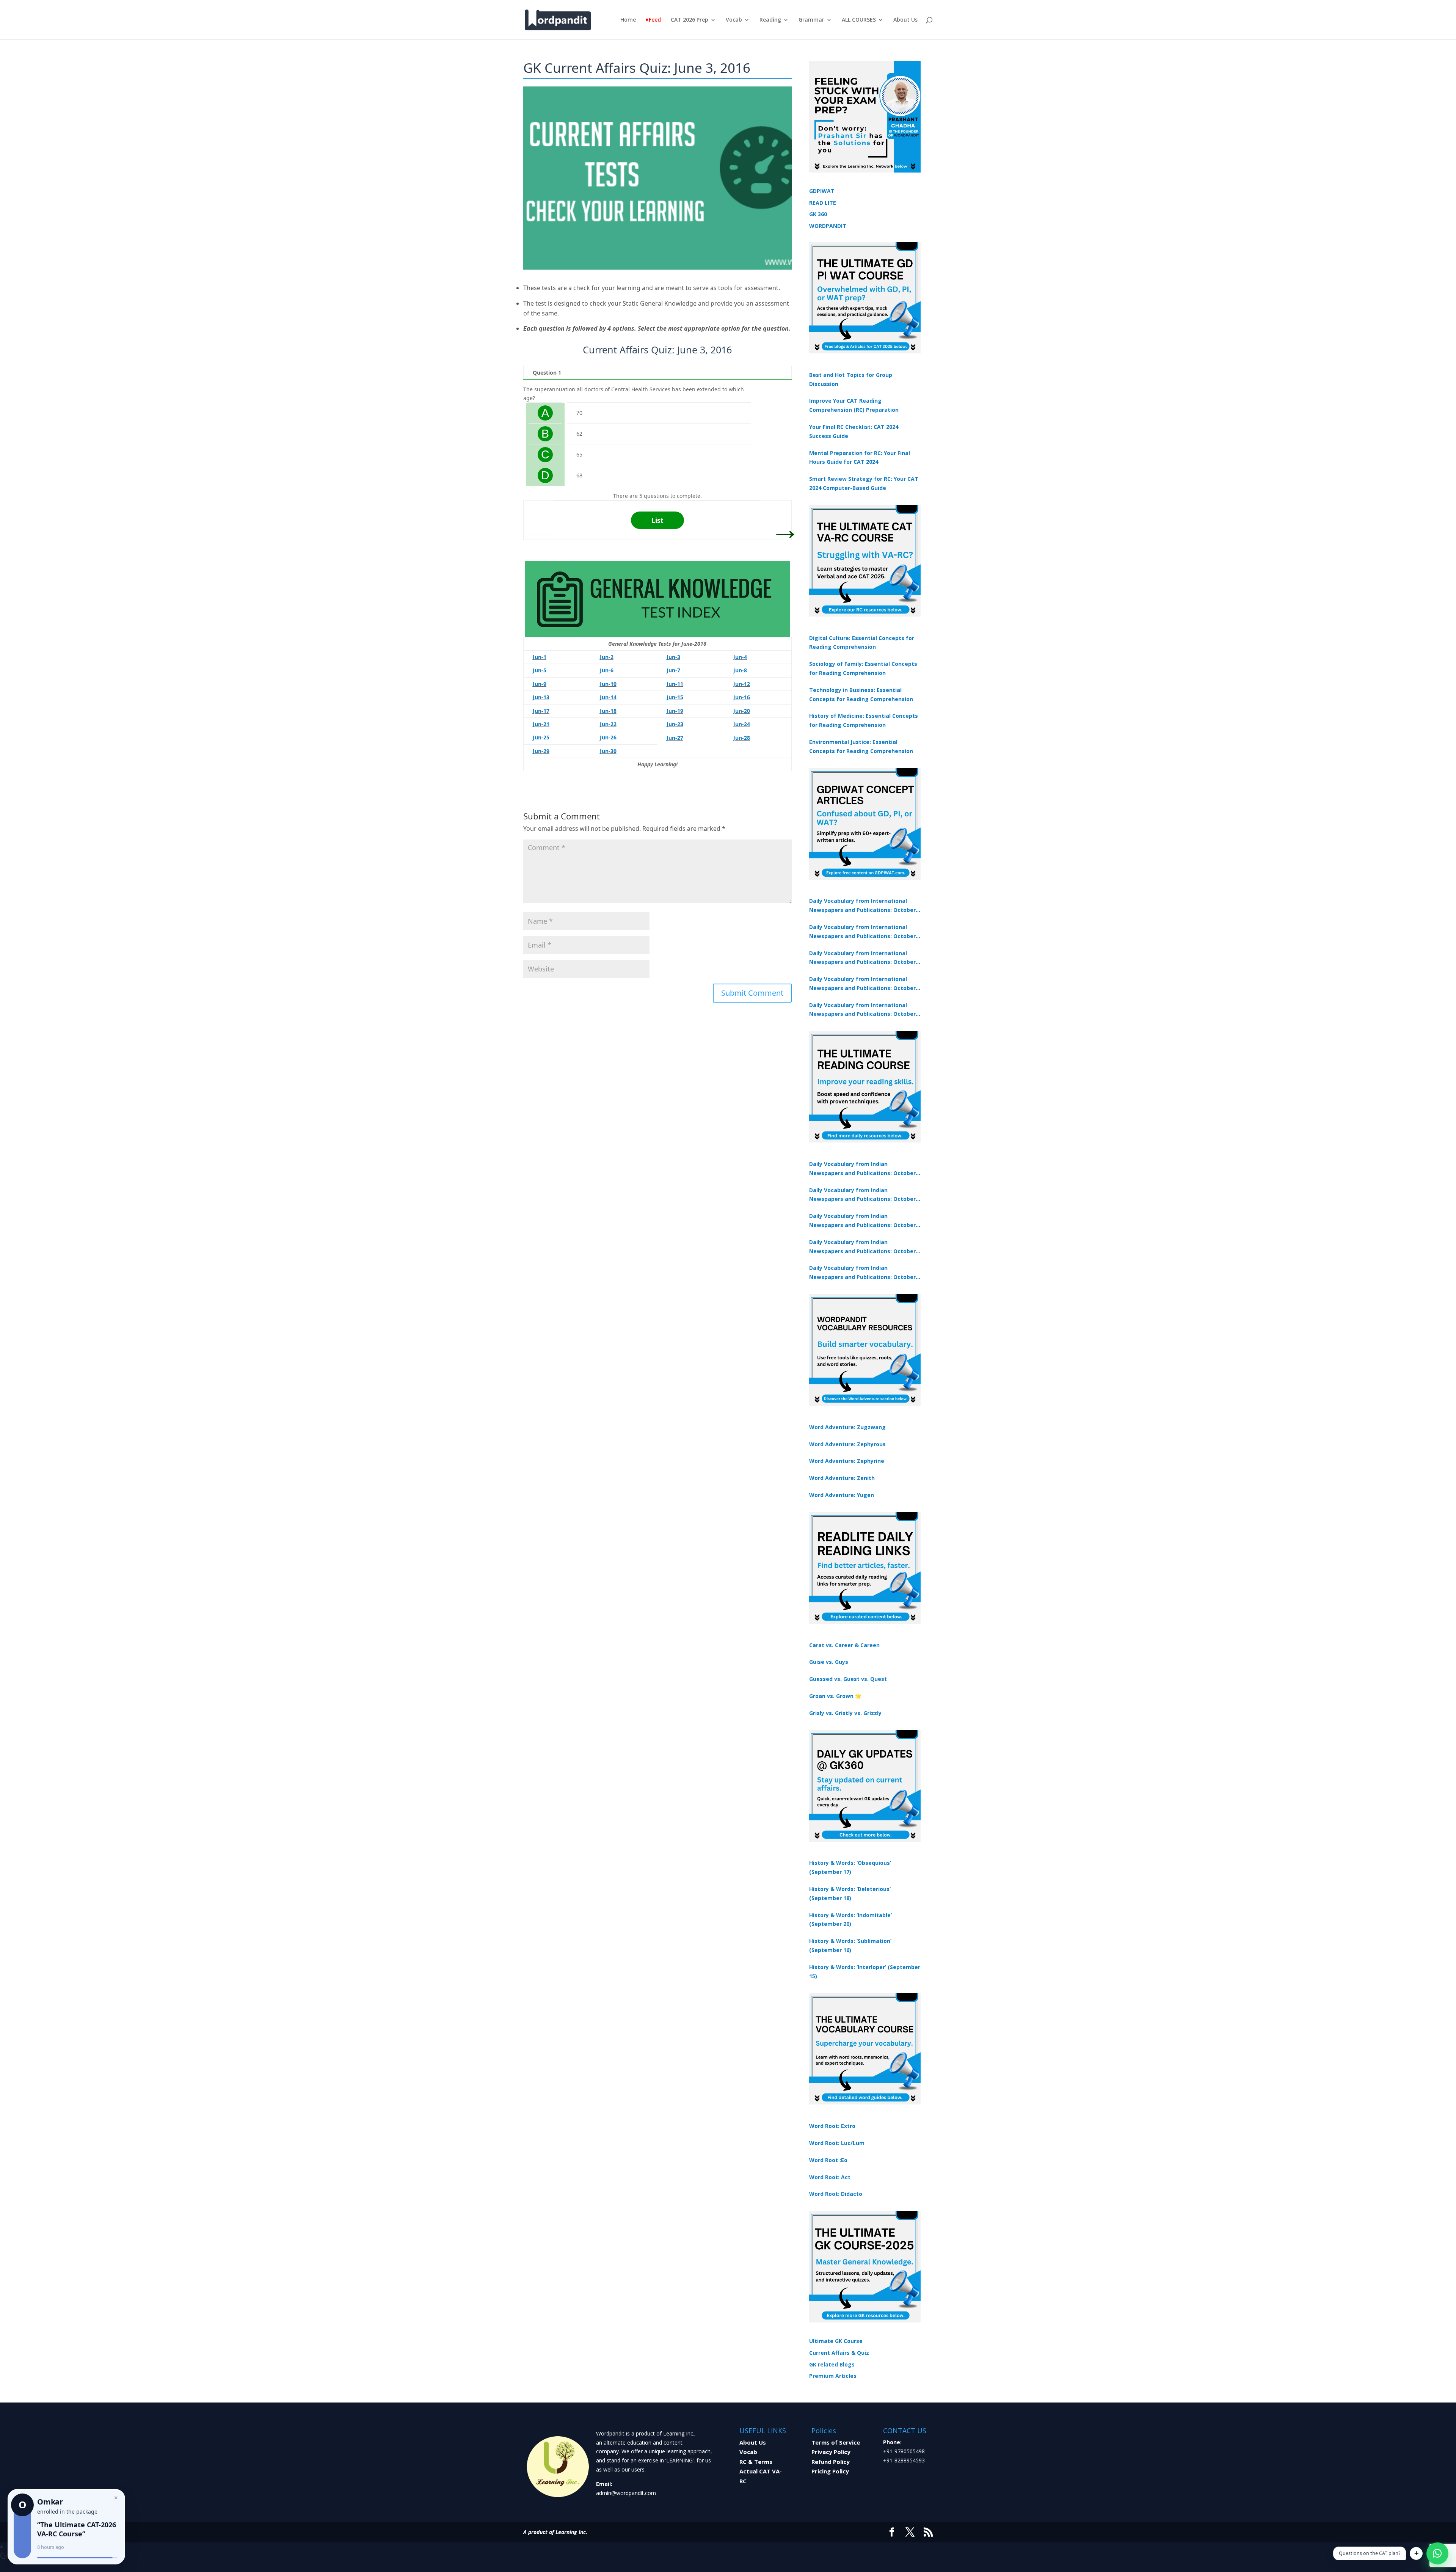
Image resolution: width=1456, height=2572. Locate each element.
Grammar (811, 20)
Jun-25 (541, 737)
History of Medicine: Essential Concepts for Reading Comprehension (864, 720)
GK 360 (818, 214)
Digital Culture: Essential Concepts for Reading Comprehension (862, 643)
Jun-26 (608, 737)
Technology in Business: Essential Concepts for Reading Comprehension (861, 694)
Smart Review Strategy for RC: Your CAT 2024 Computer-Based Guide (864, 483)
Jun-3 (673, 657)
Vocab (734, 20)
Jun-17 (541, 711)
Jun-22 (608, 724)
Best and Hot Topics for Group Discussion (851, 379)
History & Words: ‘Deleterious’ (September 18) (850, 1893)
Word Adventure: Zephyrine (847, 1461)
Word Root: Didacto (836, 2194)
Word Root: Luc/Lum (837, 2143)
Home (628, 20)
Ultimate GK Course (836, 2341)
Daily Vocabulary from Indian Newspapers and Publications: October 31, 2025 (862, 1169)
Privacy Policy (831, 2452)
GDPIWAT (822, 191)
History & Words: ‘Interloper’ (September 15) (865, 1972)
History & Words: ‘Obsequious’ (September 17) (850, 1867)
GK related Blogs (832, 2364)
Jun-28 (742, 738)
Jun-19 (675, 711)
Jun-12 (742, 684)
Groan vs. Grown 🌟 (835, 1696)
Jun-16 (742, 697)
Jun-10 (608, 684)
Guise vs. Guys (829, 1662)
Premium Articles (833, 2376)
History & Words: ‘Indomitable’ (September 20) (850, 1920)
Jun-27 (675, 738)
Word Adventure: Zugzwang (847, 1427)
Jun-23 (675, 724)
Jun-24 (742, 724)
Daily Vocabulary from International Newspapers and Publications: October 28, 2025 (862, 958)
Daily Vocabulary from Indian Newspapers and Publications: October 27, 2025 (862, 1247)
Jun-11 (675, 684)
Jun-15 (675, 697)
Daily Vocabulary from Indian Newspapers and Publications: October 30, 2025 (862, 1195)
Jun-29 (541, 751)
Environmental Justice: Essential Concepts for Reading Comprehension (861, 746)
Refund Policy (831, 2462)
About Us (905, 20)
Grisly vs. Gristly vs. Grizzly (845, 1713)
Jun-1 (540, 657)
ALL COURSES (859, 20)
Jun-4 (740, 657)
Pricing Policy (830, 2471)
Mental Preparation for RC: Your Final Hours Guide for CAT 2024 (860, 457)
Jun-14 (608, 697)
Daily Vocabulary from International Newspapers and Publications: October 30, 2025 (862, 932)
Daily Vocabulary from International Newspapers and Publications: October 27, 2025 (862, 984)
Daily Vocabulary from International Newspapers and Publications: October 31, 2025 (862, 906)
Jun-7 (673, 670)
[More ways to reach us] (1416, 2553)
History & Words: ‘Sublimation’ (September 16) (850, 1945)
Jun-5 (540, 670)
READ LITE (823, 203)
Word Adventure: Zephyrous (847, 1444)
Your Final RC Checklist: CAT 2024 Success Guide (854, 431)
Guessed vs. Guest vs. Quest (848, 1679)
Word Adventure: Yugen (842, 1495)
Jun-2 (607, 657)
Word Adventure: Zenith (842, 1478)
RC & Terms (756, 2462)
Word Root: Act (830, 2177)
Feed (655, 20)
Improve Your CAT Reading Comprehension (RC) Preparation (854, 405)
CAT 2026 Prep (690, 20)
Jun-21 (541, 724)
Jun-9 (540, 684)
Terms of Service (836, 2442)
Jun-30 (608, 751)
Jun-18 (608, 711)
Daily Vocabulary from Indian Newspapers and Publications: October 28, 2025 (862, 1221)
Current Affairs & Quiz (839, 2353)
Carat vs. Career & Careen (844, 1645)
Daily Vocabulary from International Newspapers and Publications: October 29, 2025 (862, 1010)
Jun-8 (740, 670)
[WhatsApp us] (1437, 2553)
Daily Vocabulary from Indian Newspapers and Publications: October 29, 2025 (862, 1273)
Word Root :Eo (828, 2160)
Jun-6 (607, 670)
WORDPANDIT (828, 226)
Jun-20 (742, 711)
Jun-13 (541, 697)
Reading (770, 20)
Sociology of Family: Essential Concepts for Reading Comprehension (863, 668)
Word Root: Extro (832, 2126)
